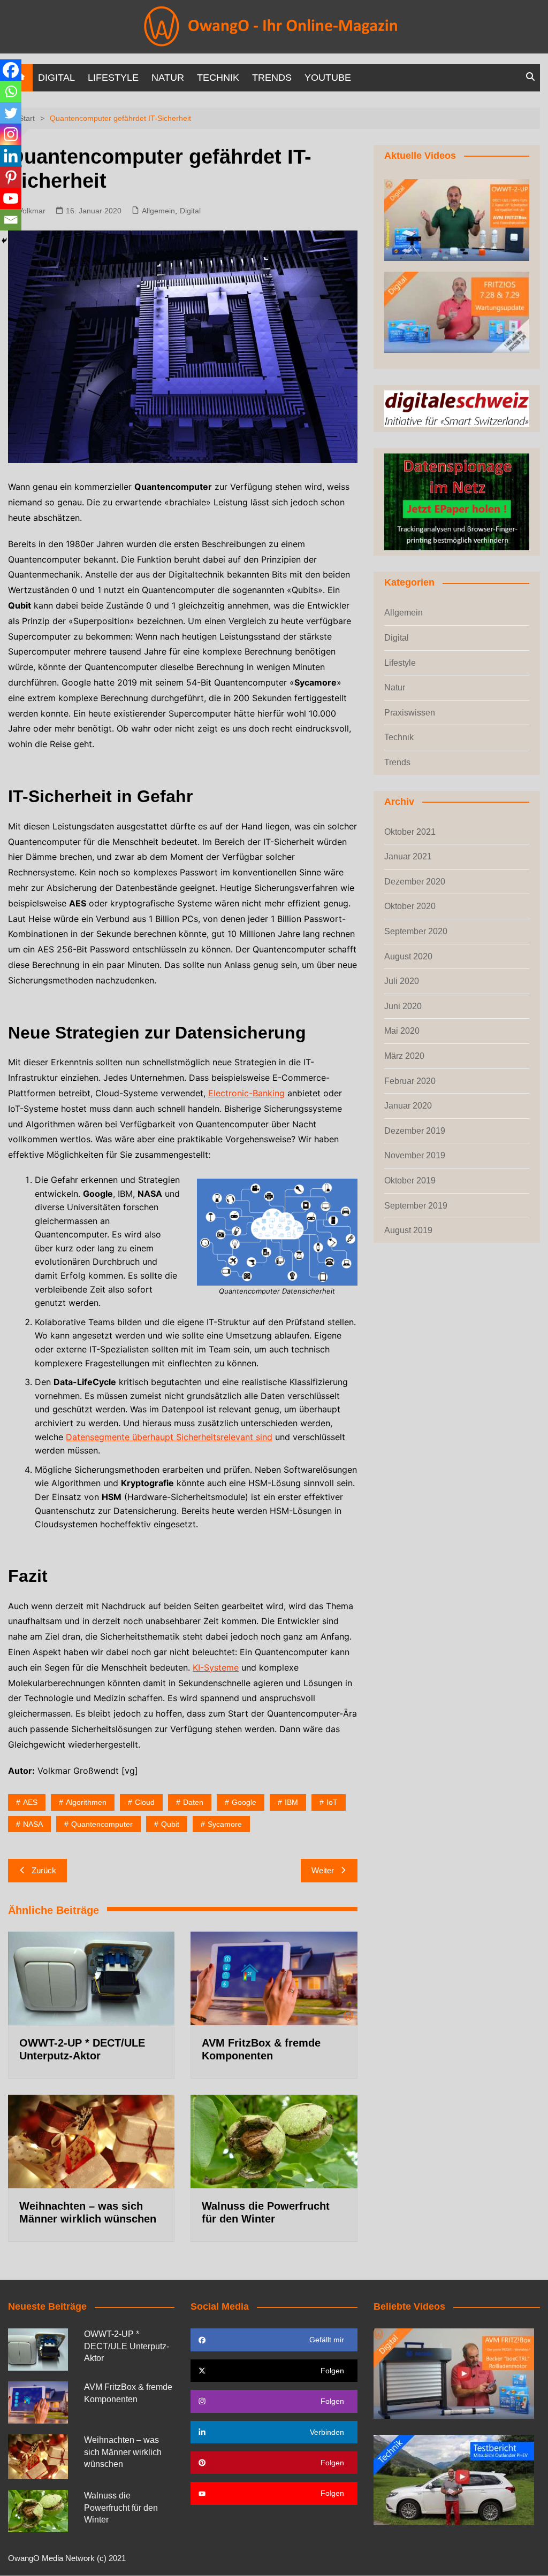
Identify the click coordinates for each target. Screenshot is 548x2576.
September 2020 (416, 931)
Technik (218, 78)
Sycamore (225, 1824)
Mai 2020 (402, 1031)
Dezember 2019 (415, 1131)
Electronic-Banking (246, 1093)
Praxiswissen (410, 713)
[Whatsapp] (11, 91)
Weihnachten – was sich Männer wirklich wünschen (123, 2452)
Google (244, 1802)
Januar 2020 (408, 1106)
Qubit (170, 1824)
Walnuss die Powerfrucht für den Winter (121, 2508)
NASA (33, 1824)
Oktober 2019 (410, 1181)
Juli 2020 (402, 981)
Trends (272, 78)
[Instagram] (11, 134)
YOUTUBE (328, 78)
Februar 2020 (410, 1081)
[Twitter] (11, 113)
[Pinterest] (11, 177)
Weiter (323, 1870)
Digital (56, 78)
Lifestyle (113, 78)
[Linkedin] (11, 156)
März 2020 (404, 1056)
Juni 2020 (403, 1006)
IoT (332, 1802)
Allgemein (158, 211)
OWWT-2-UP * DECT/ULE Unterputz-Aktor (127, 2346)
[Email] (11, 220)
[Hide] (4, 241)
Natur (168, 78)
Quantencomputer (102, 1824)
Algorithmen (86, 1802)
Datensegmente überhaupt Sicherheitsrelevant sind (169, 1437)
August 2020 (408, 956)
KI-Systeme (216, 1667)
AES (30, 1802)
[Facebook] (11, 70)
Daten (193, 1802)
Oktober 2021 (410, 832)
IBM (291, 1802)
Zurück (44, 1870)
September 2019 (416, 1206)
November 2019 (415, 1155)
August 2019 (408, 1230)
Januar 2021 (408, 856)
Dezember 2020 (415, 882)
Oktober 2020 (410, 906)
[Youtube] (11, 198)
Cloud (145, 1802)
